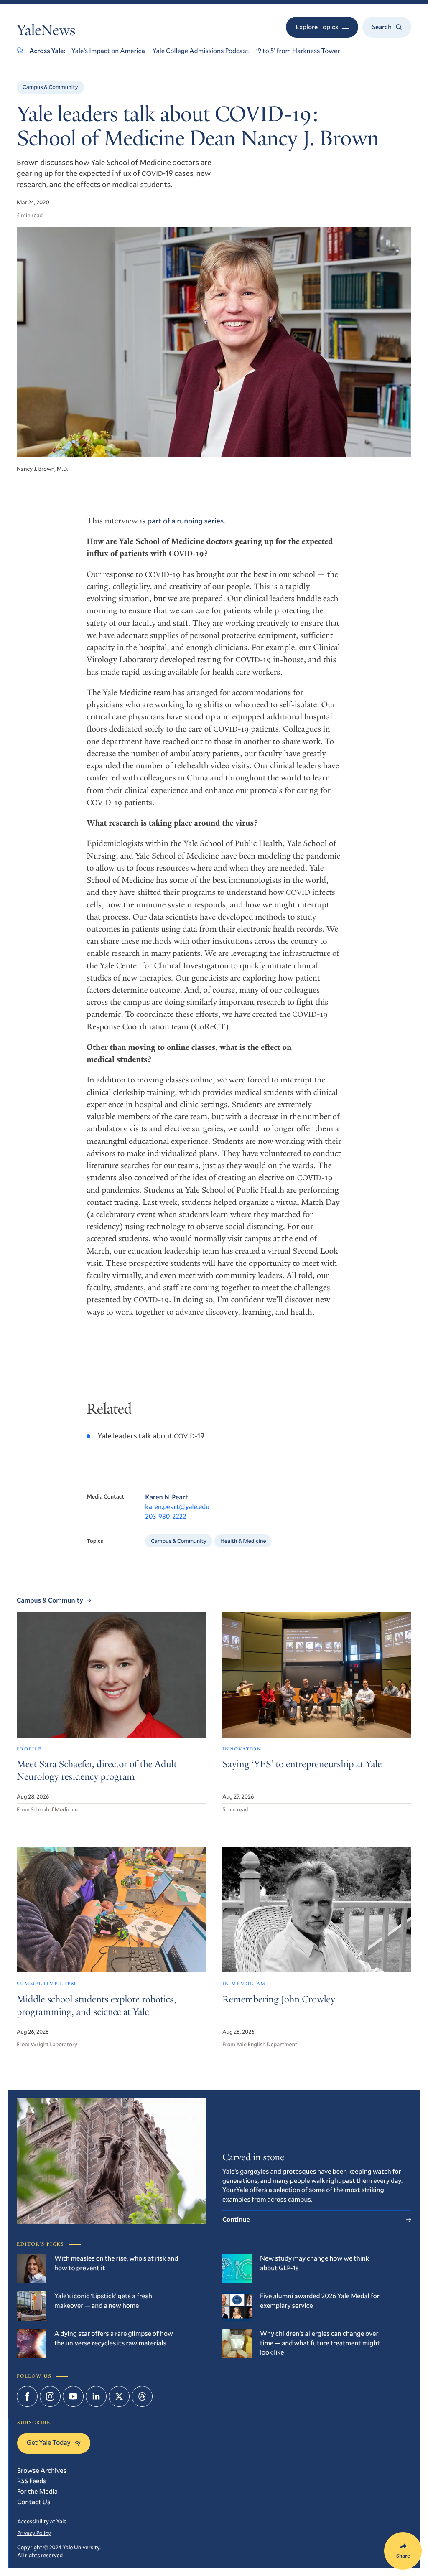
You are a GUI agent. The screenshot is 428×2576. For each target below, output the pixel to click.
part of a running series (186, 521)
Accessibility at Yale (42, 2521)
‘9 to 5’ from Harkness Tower (298, 51)
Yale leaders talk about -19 (151, 1435)
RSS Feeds (32, 2481)
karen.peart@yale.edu (177, 1507)
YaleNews (46, 32)
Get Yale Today (49, 2443)
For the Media (37, 2491)
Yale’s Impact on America (108, 51)
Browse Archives (42, 2471)
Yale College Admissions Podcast (201, 51)
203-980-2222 (166, 1516)
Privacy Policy (34, 2533)
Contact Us (34, 2502)
